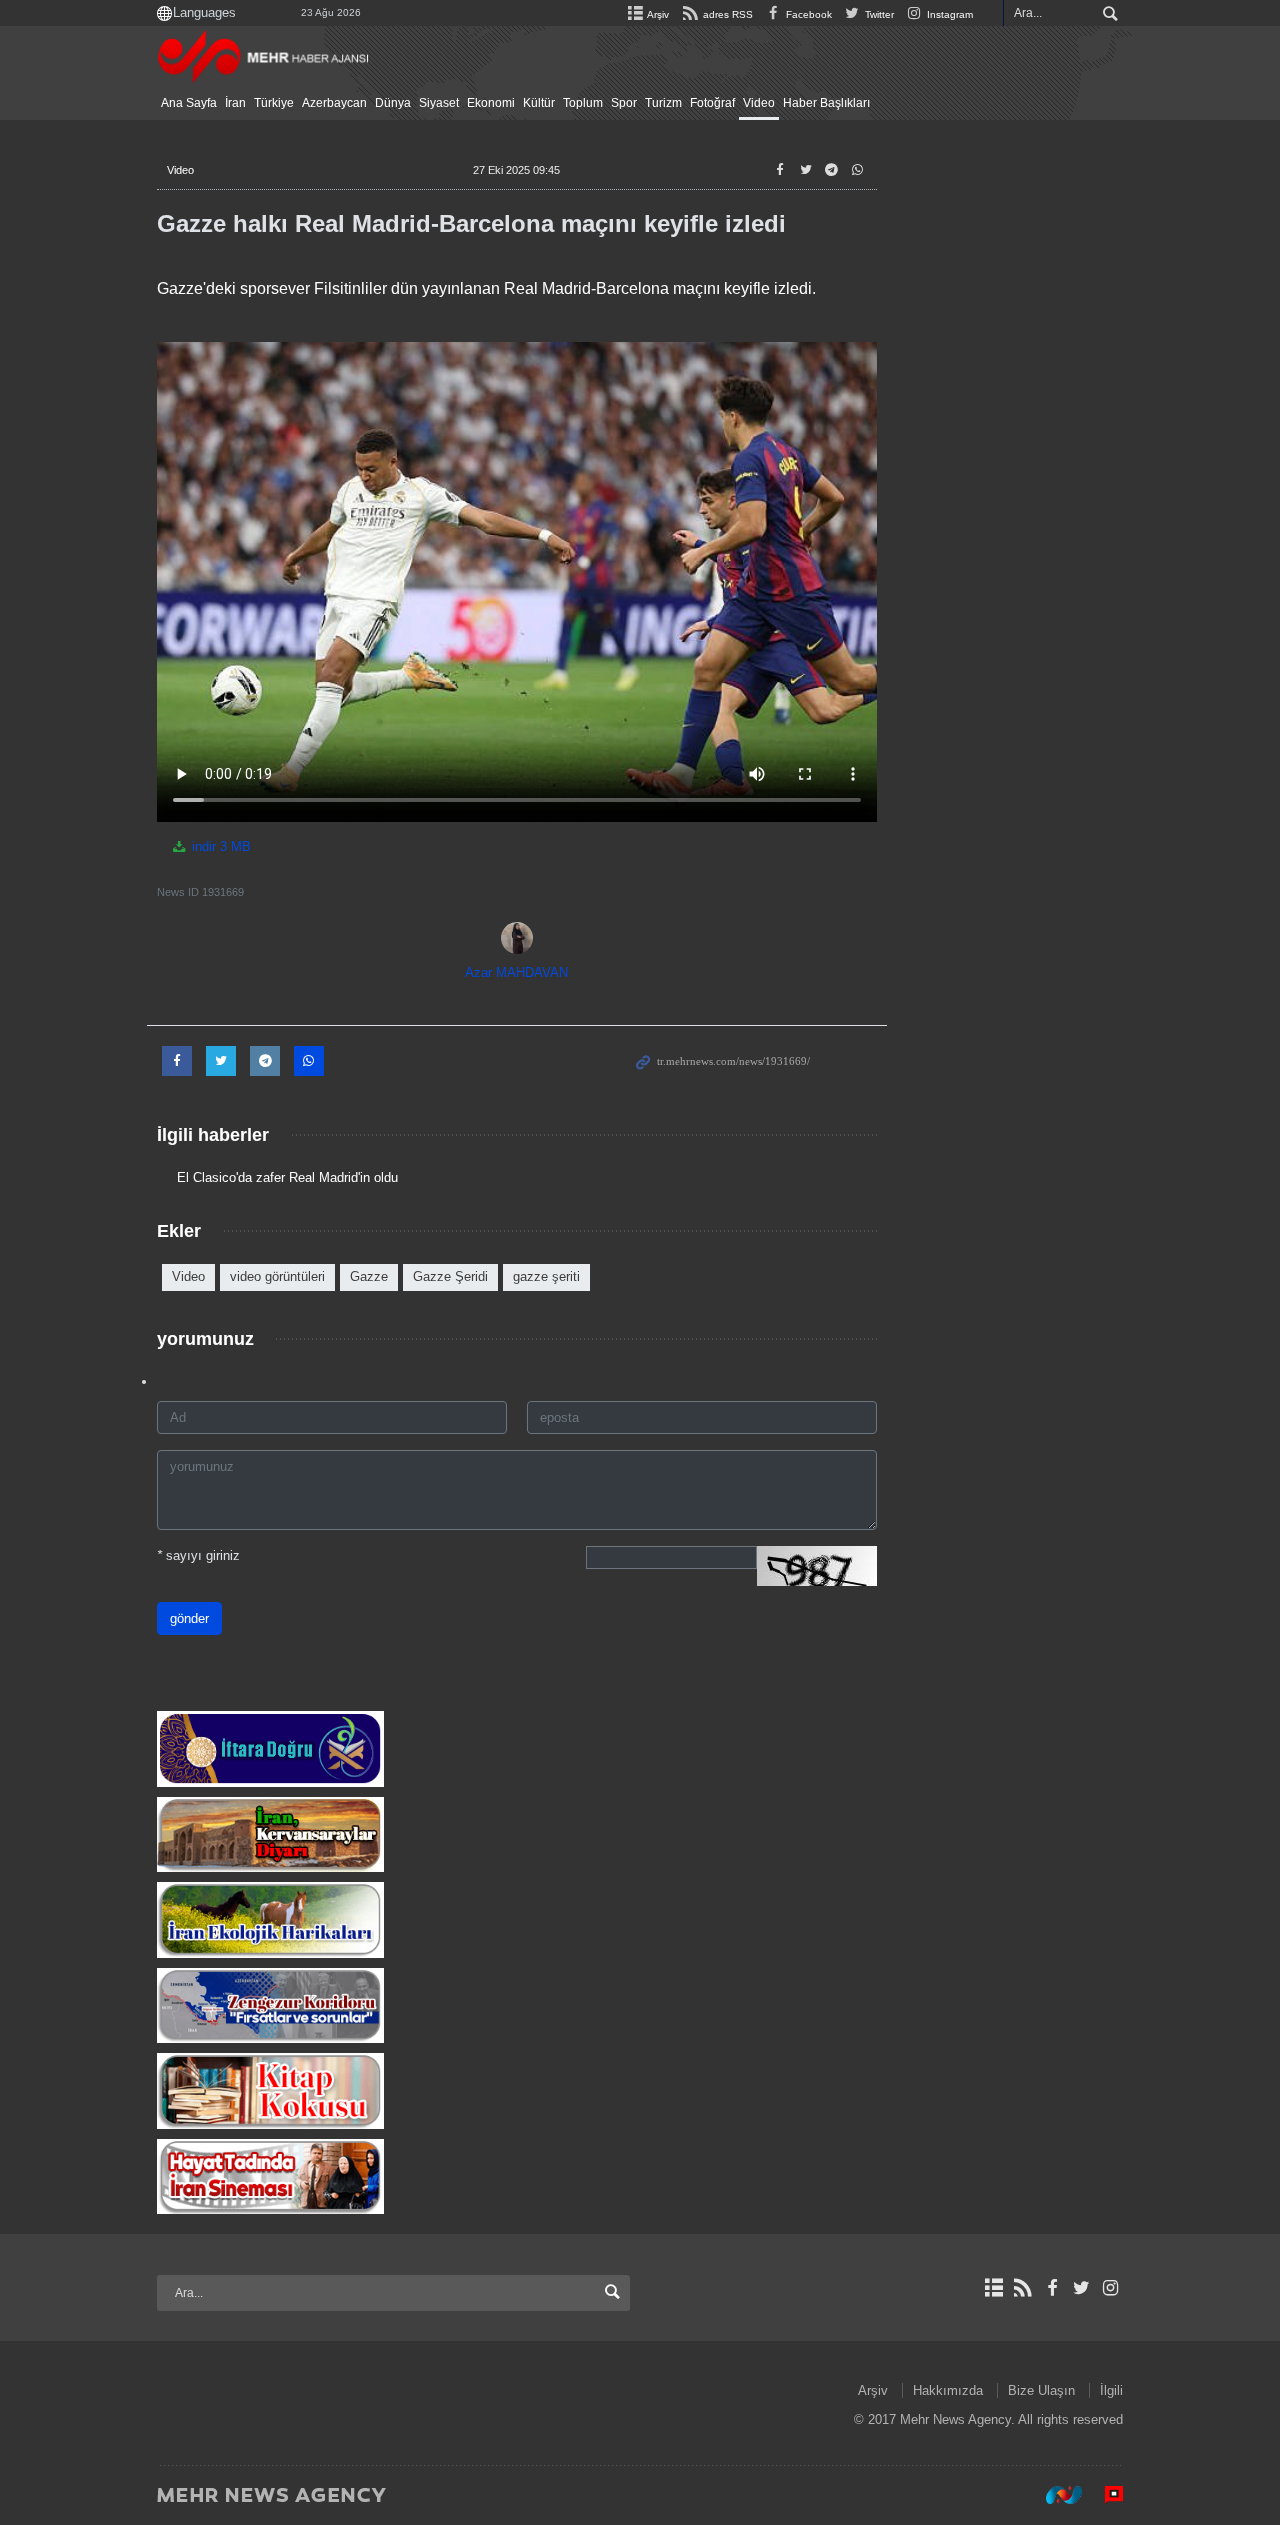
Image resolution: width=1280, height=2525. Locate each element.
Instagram (948, 14)
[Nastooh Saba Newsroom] (1054, 2494)
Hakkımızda (948, 2390)
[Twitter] (1081, 2288)
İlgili (1111, 2390)
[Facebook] (1051, 2288)
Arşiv (657, 14)
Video (759, 103)
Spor (624, 103)
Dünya (393, 103)
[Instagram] (1110, 2288)
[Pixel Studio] (1104, 2494)
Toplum (583, 103)
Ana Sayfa (189, 103)
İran (235, 103)
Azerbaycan (334, 103)
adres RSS (726, 14)
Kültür (539, 103)
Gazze (369, 1276)
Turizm (663, 103)
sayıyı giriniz (198, 1555)
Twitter (878, 14)
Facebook (807, 14)
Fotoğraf (712, 103)
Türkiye (274, 103)
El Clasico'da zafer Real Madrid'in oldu (287, 1177)
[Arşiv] (993, 2288)
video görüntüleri (277, 1276)
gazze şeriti (546, 1276)
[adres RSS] (1022, 2288)
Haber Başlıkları (826, 103)
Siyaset (439, 103)
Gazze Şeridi (450, 1276)
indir (219, 846)
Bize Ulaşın (1041, 2390)
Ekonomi (491, 103)
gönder (189, 1618)
